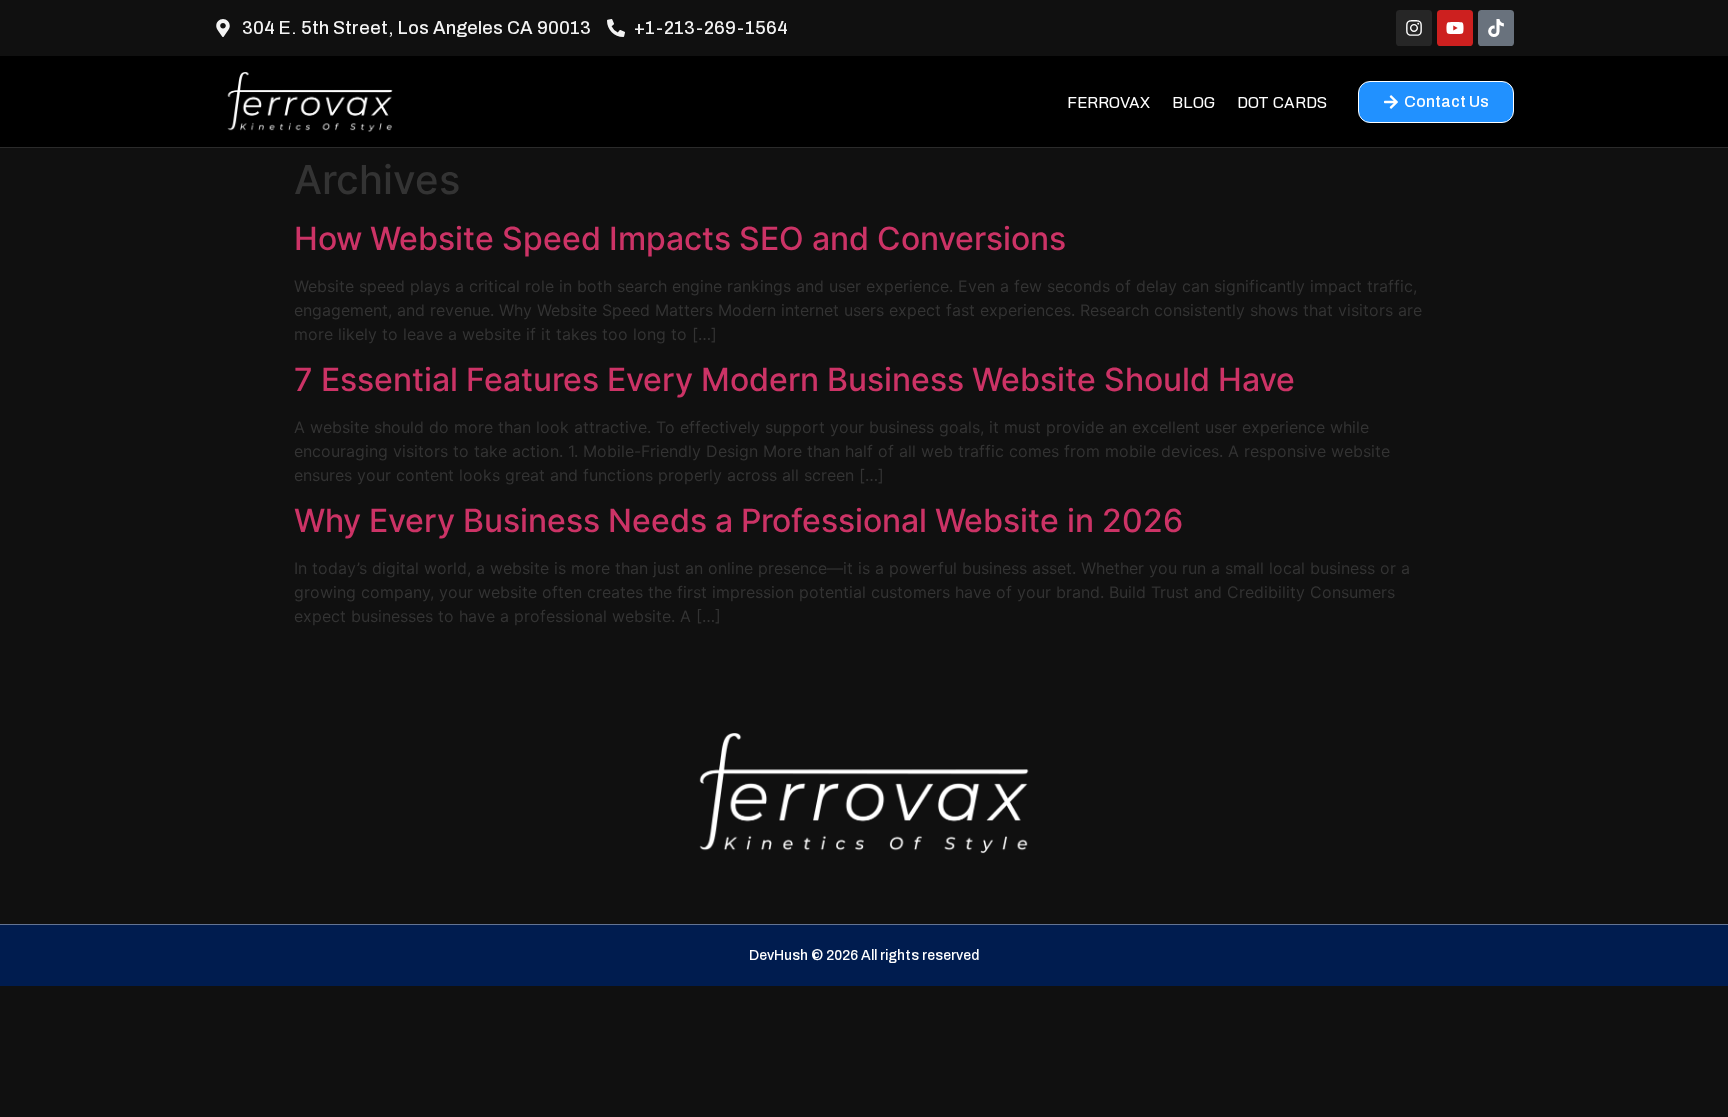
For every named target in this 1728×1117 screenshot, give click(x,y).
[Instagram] (1414, 28)
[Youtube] (1455, 28)
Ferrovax (1108, 102)
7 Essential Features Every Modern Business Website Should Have (794, 379)
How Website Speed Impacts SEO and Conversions (680, 238)
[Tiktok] (1496, 28)
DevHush (778, 955)
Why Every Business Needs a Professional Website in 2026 (738, 520)
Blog (1193, 102)
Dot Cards (1282, 102)
